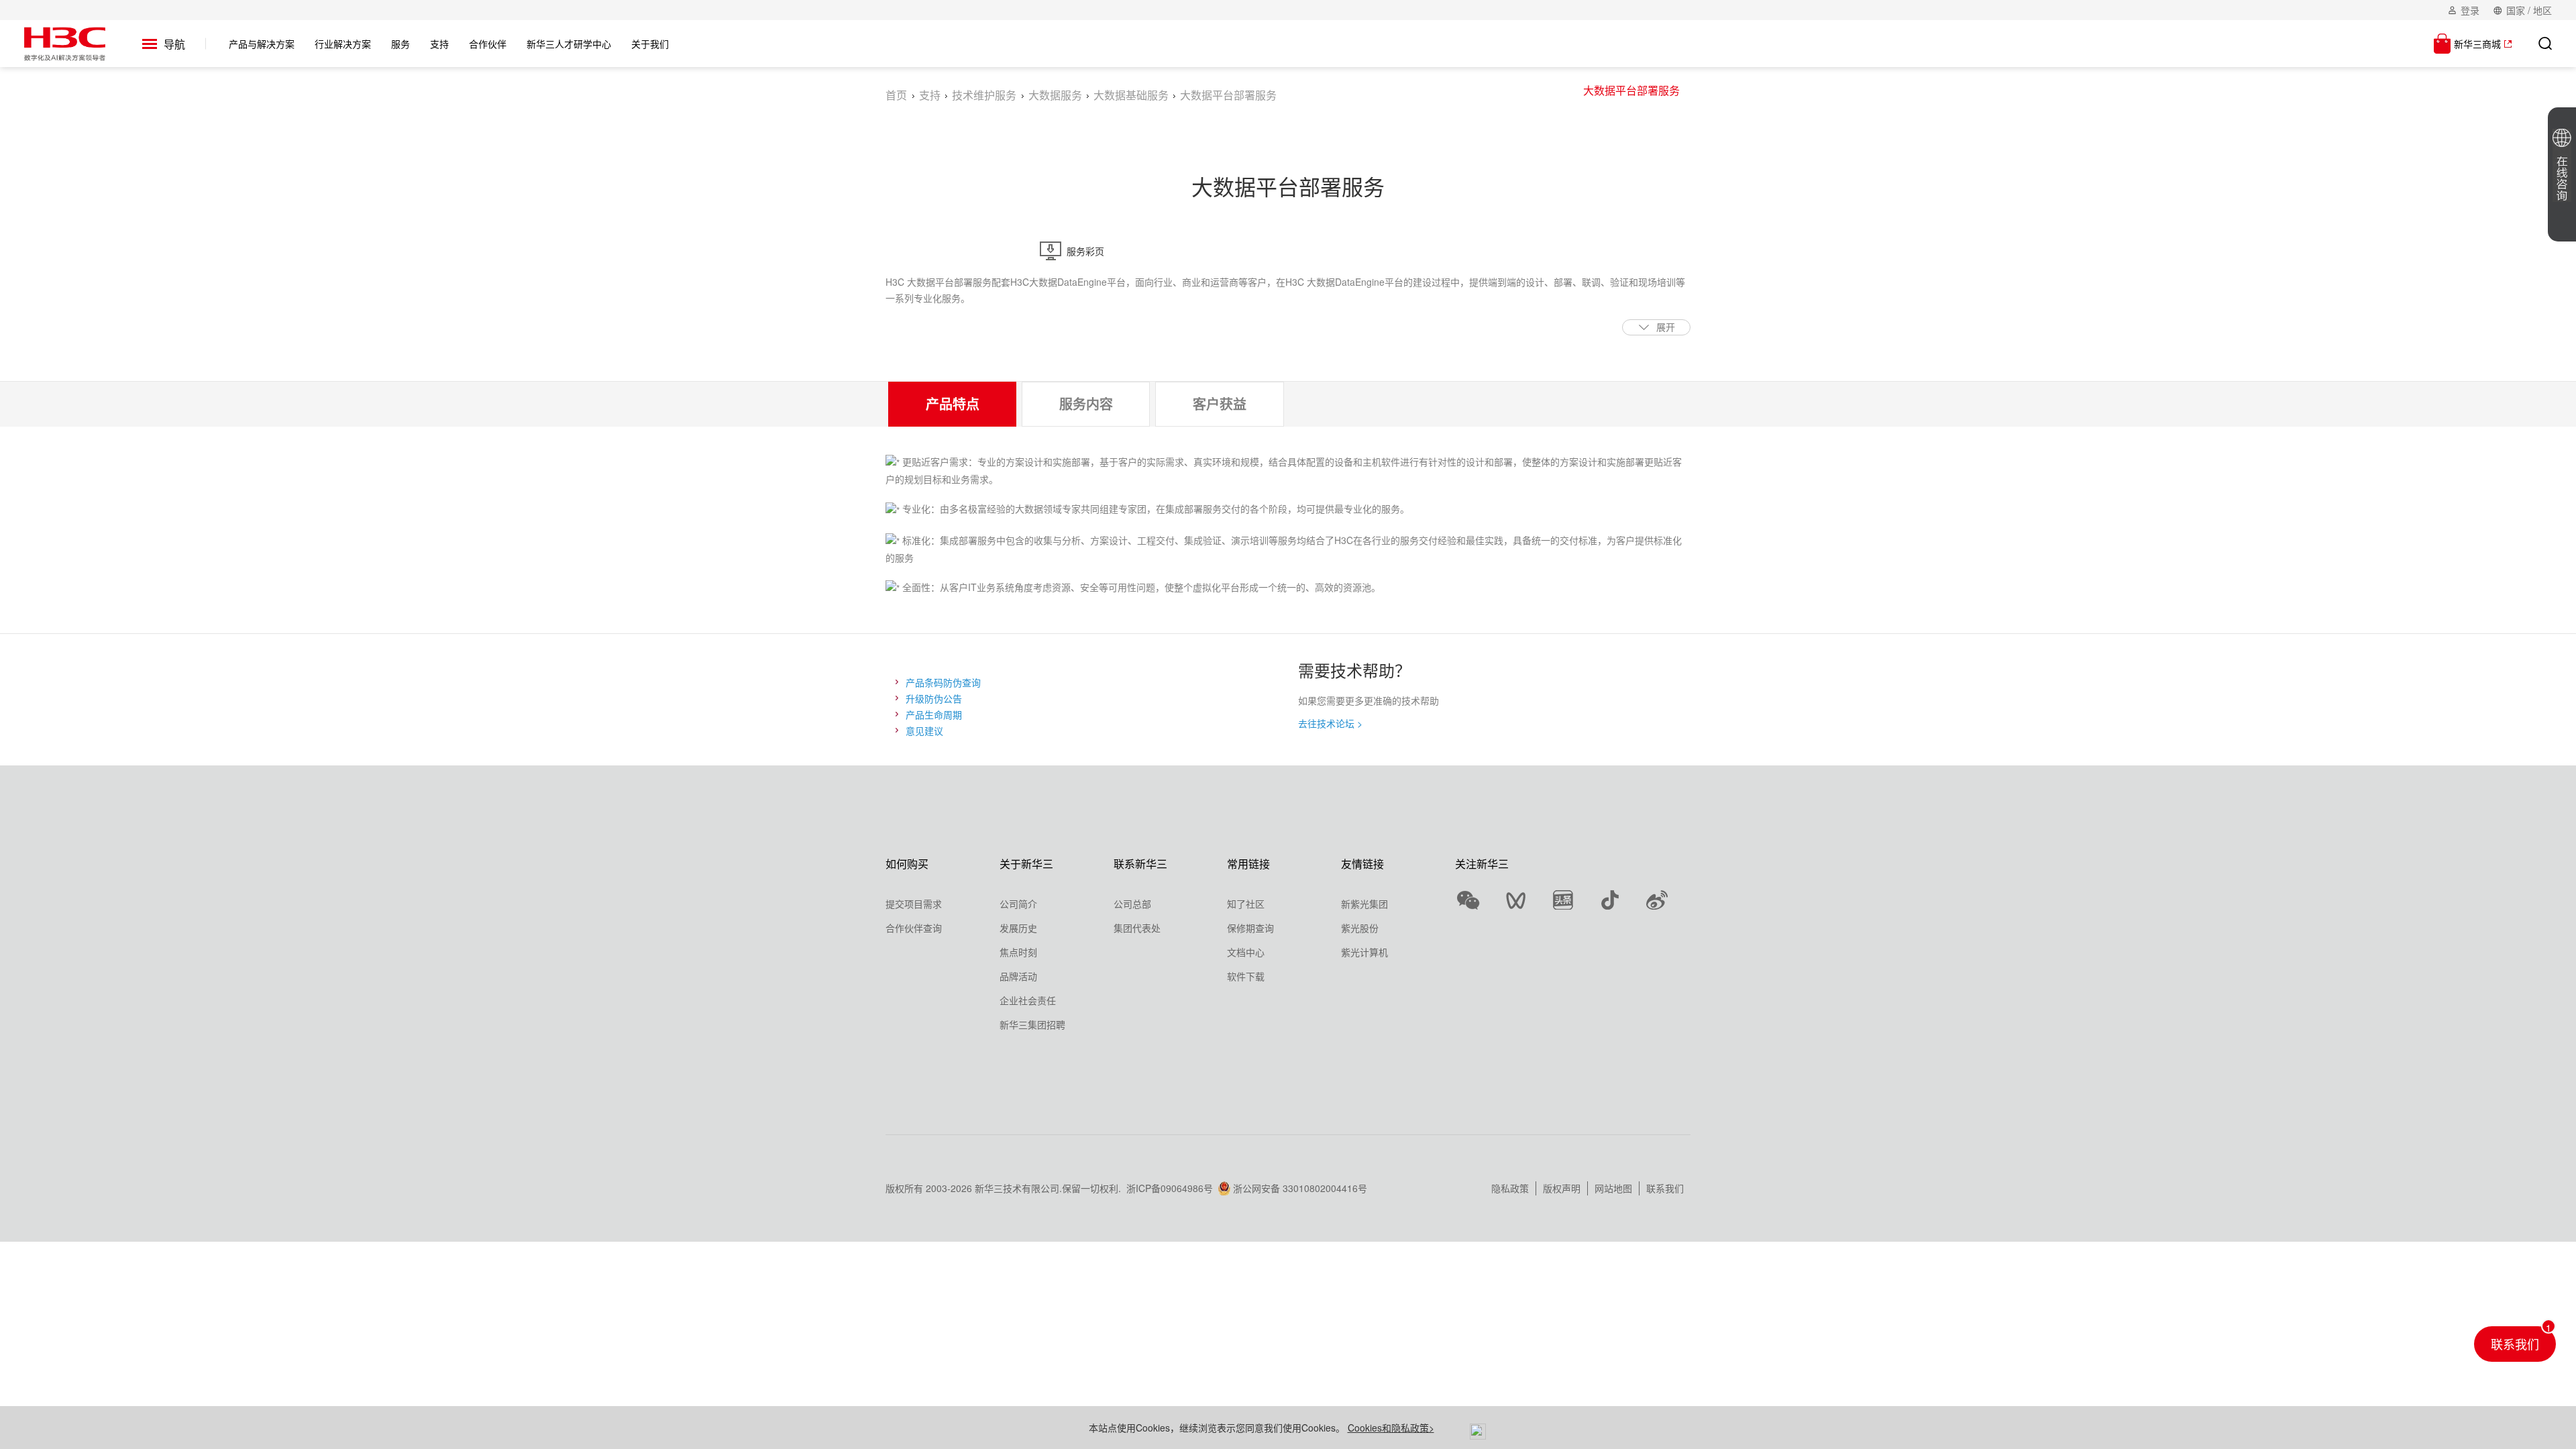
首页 (896, 95)
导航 (174, 44)
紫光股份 (1360, 928)
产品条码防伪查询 (943, 682)
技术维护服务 (984, 95)
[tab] (952, 404)
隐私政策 (1510, 1188)
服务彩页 (1085, 251)
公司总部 (1132, 904)
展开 (1666, 327)
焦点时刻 (1018, 952)
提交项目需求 (914, 904)
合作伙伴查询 (914, 928)
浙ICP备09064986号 (1170, 1188)
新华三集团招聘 (1032, 1024)
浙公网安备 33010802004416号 (1300, 1188)
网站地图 (1613, 1188)
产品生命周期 (934, 714)
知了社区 (1246, 904)
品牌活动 (1018, 976)
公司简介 (1018, 904)
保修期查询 (1250, 928)
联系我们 (1665, 1188)
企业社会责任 (1028, 1000)
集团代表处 (1137, 928)
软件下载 (1246, 976)
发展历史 (1018, 928)
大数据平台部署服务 (1631, 90)
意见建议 (924, 731)
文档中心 (1246, 952)
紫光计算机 (1364, 952)
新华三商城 (2477, 44)
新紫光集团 (1364, 904)
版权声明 (1562, 1188)
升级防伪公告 (934, 698)
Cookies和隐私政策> (1391, 1428)
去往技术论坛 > (1330, 723)
